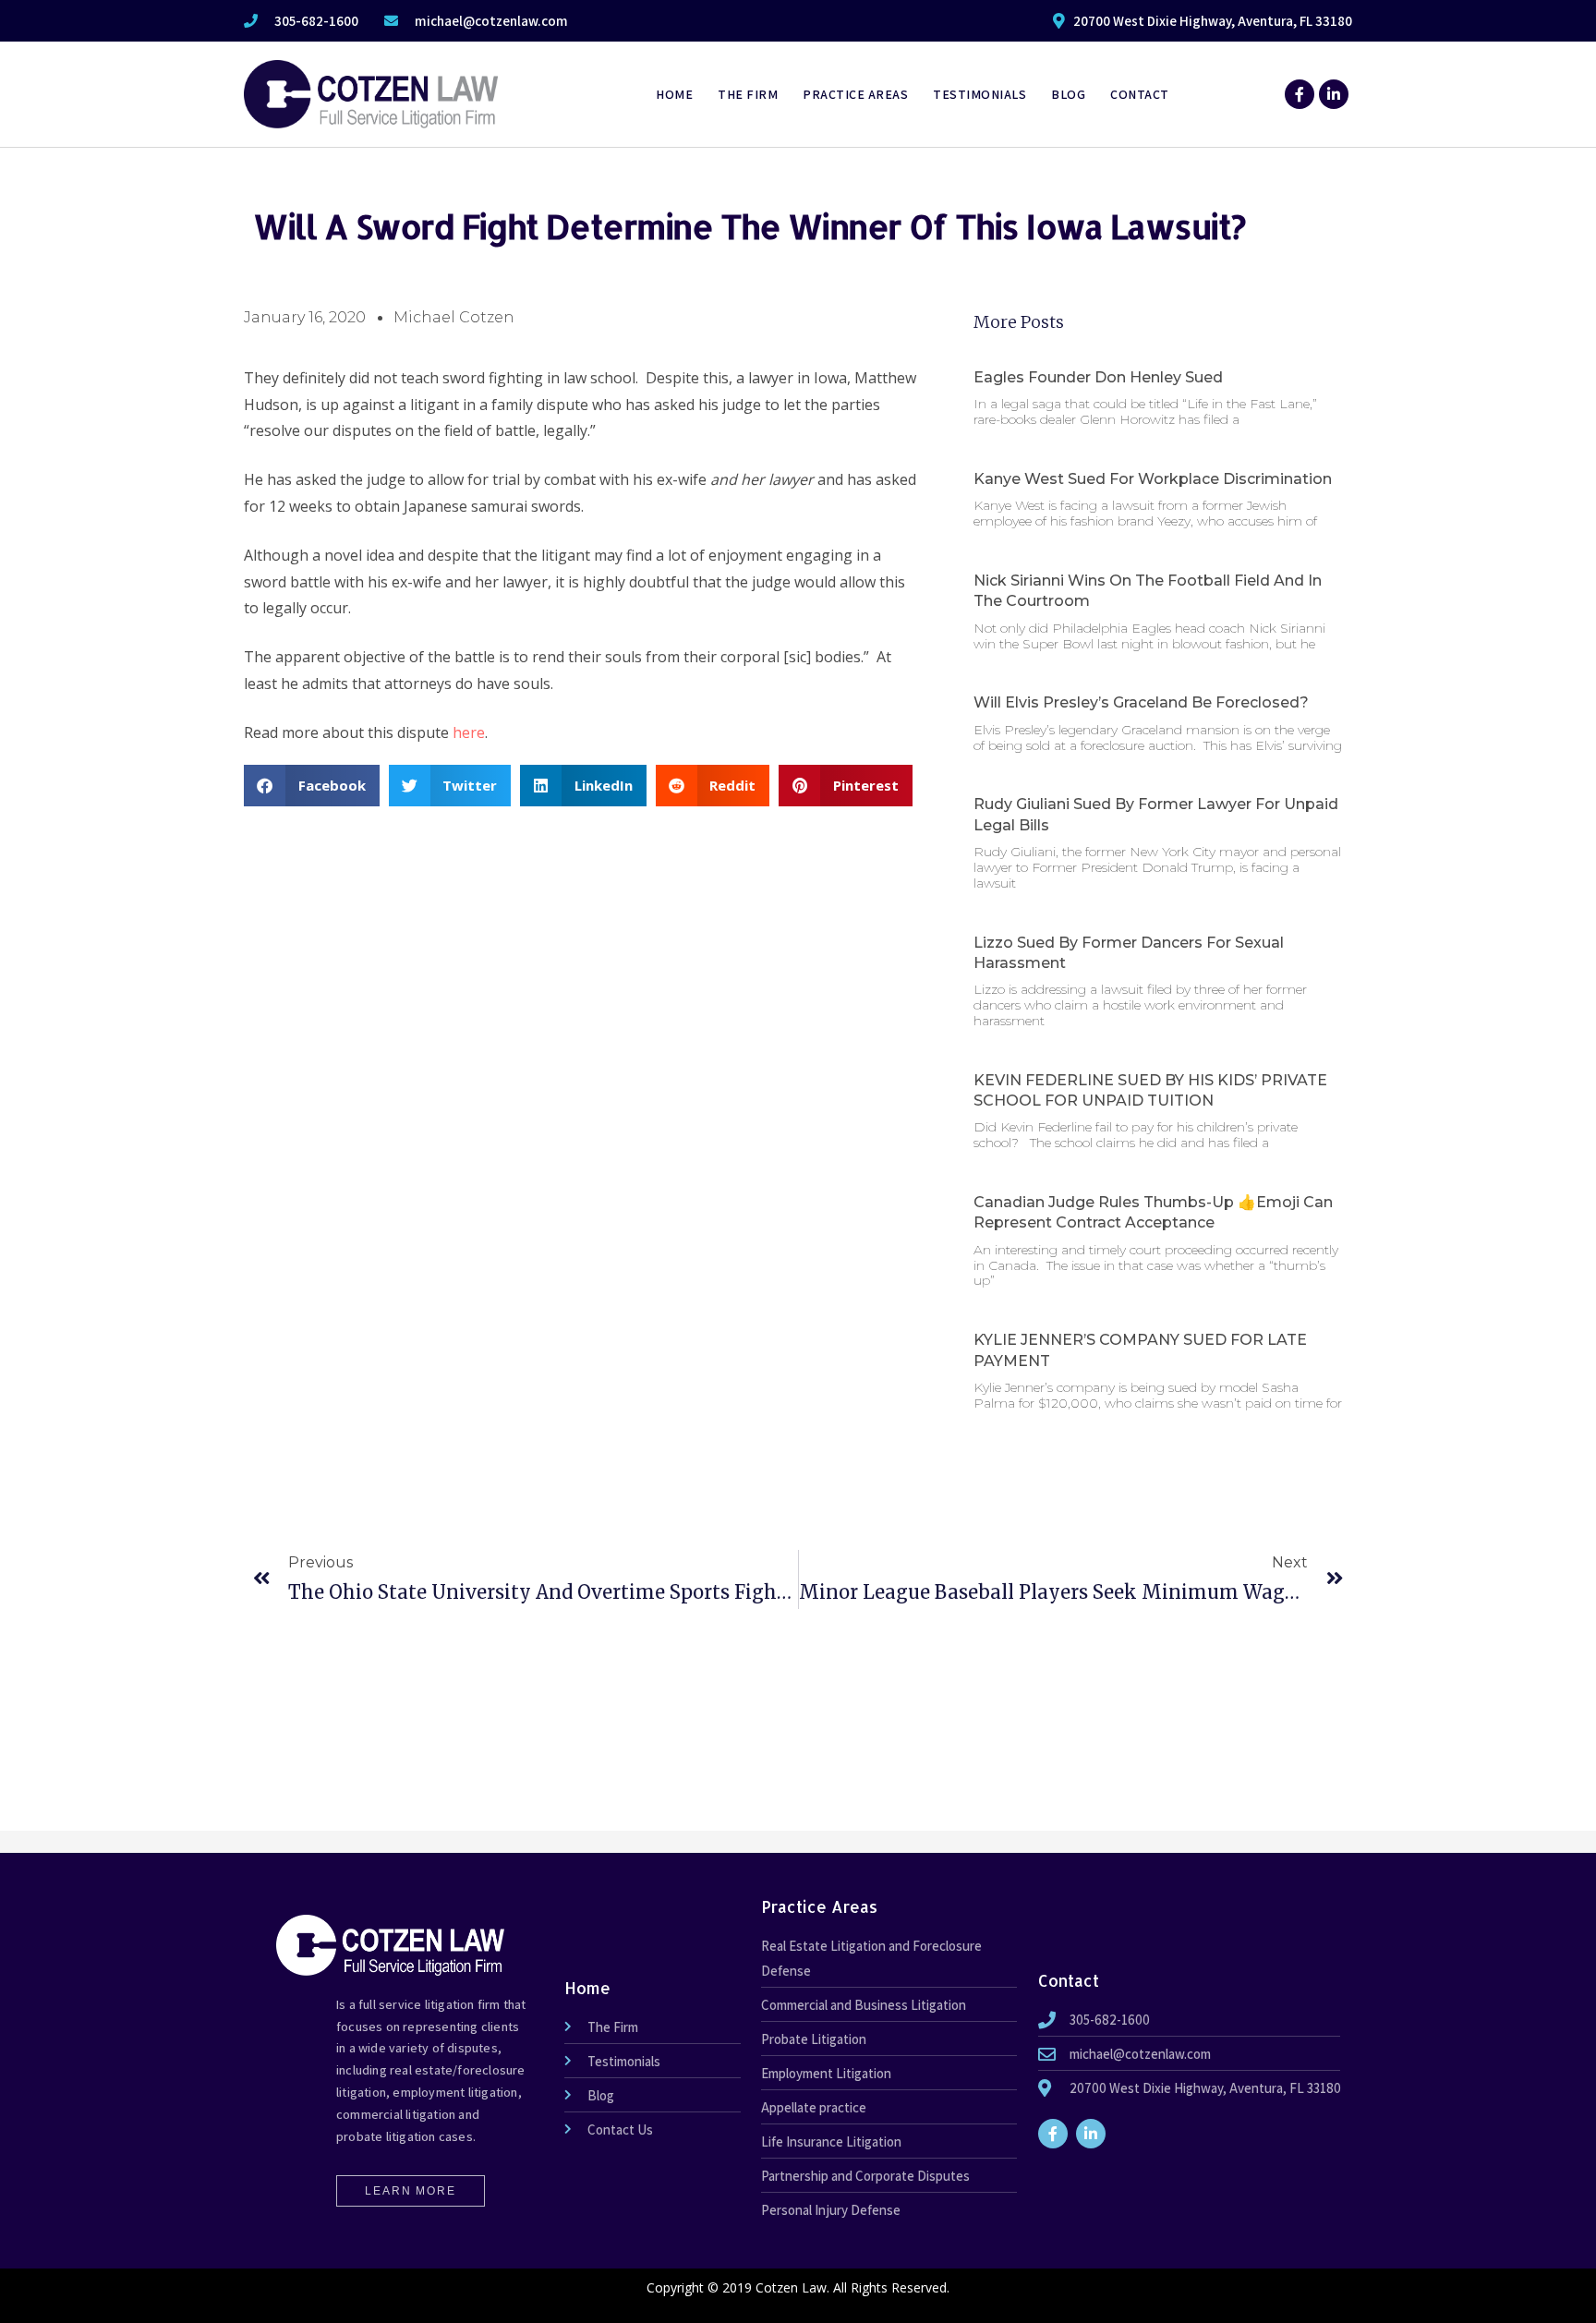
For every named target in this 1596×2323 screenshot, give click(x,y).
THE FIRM (748, 94)
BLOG (1068, 94)
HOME (674, 94)
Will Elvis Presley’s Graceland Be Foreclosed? (1141, 702)
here (469, 732)
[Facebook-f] (1300, 94)
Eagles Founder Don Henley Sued (1098, 377)
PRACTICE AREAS (855, 94)
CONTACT (1140, 94)
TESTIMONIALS (979, 94)
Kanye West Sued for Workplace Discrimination (1153, 479)
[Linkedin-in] (1334, 94)
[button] (312, 786)
